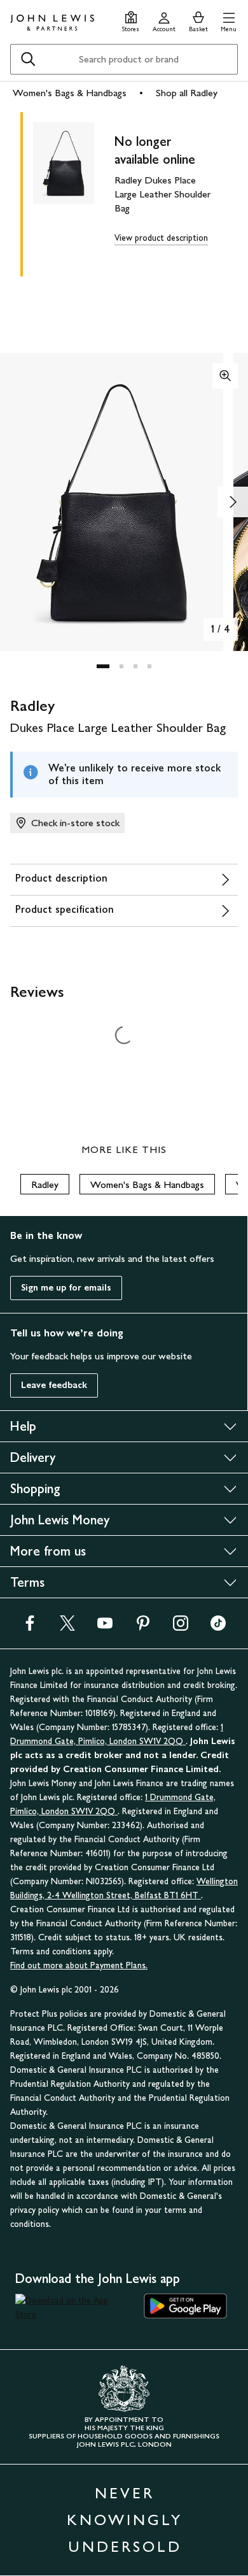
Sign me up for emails (66, 1288)
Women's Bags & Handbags (70, 93)
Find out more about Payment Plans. (79, 1965)
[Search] (28, 59)
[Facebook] (30, 1627)
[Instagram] (181, 1627)
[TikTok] (218, 1627)
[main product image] (74, 192)
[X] (67, 1627)
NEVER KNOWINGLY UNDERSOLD (125, 2520)
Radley (45, 1184)
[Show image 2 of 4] (233, 502)
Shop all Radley (187, 93)
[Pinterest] (143, 1627)
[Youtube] (105, 1627)
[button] (229, 20)
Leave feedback (54, 1385)
